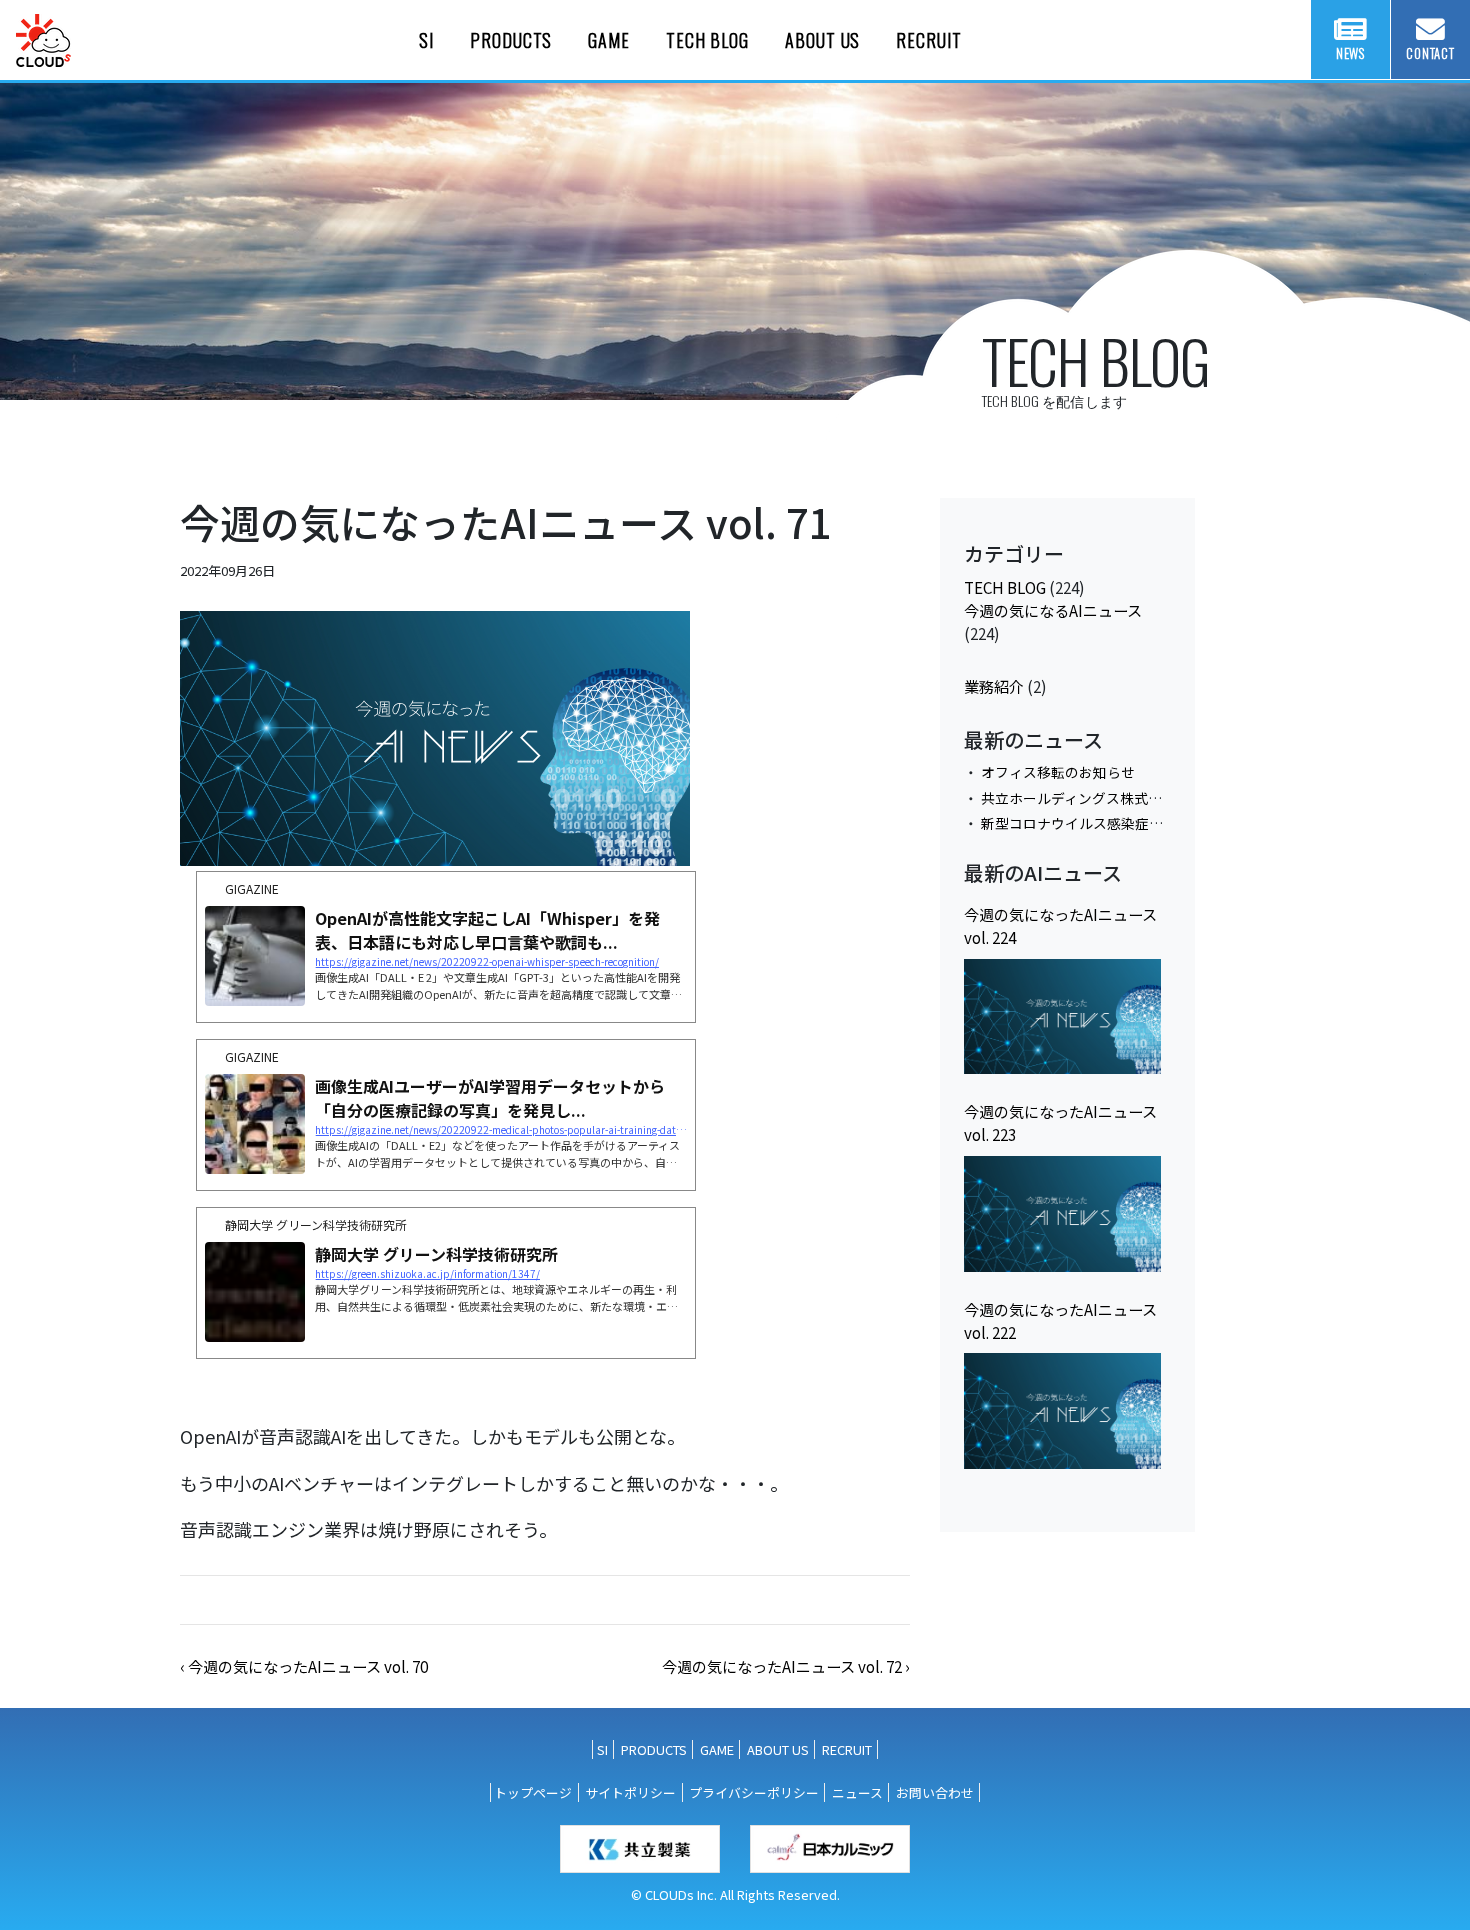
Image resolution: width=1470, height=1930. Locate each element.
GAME (609, 40)
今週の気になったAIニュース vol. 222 (1060, 1320)
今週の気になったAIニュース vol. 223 (1060, 1122)
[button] (304, 1666)
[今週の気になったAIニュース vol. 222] (1062, 1411)
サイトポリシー (630, 1792)
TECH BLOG (707, 40)
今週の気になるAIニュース (1053, 610)
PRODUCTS (511, 40)
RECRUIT (928, 40)
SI (426, 40)
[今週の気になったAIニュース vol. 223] (1062, 1214)
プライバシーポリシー (754, 1792)
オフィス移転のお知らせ (1058, 772)
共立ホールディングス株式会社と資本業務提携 (1127, 798)
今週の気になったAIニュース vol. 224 (1060, 925)
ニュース (857, 1792)
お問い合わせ (935, 1792)
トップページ (533, 1792)
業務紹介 (994, 686)
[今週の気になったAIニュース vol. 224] (1062, 1017)
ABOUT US (822, 40)
